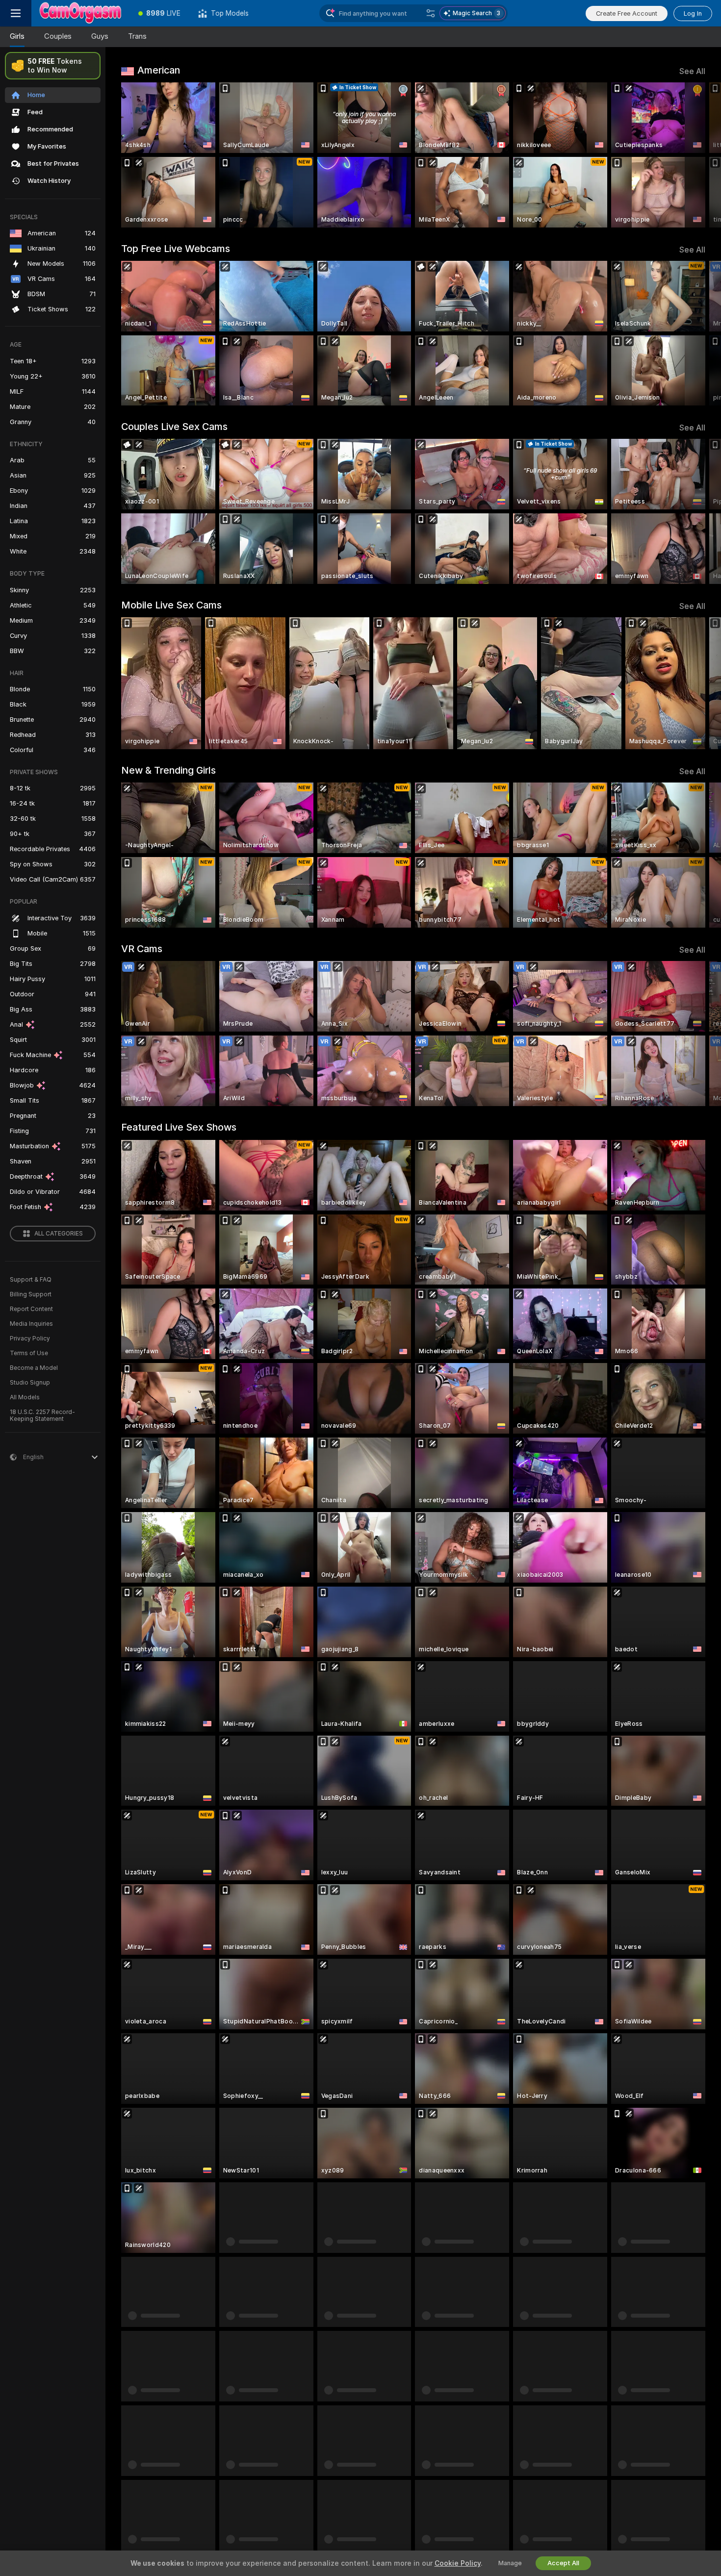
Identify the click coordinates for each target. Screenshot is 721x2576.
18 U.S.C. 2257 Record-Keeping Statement (42, 1415)
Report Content (31, 1309)
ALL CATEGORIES (59, 1234)
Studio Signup (30, 1383)
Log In (693, 13)
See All (692, 71)
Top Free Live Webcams (176, 249)
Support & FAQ (31, 1280)
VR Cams (142, 949)
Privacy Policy (30, 1339)
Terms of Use (29, 1353)
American (159, 70)
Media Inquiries (31, 1324)
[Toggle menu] (16, 13)
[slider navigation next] (696, 155)
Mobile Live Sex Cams (171, 605)
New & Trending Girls (168, 770)
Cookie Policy (458, 2563)
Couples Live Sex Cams (174, 427)
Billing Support (31, 1294)
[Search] (431, 13)
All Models (25, 1397)
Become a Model (34, 1368)
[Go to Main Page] (80, 13)
